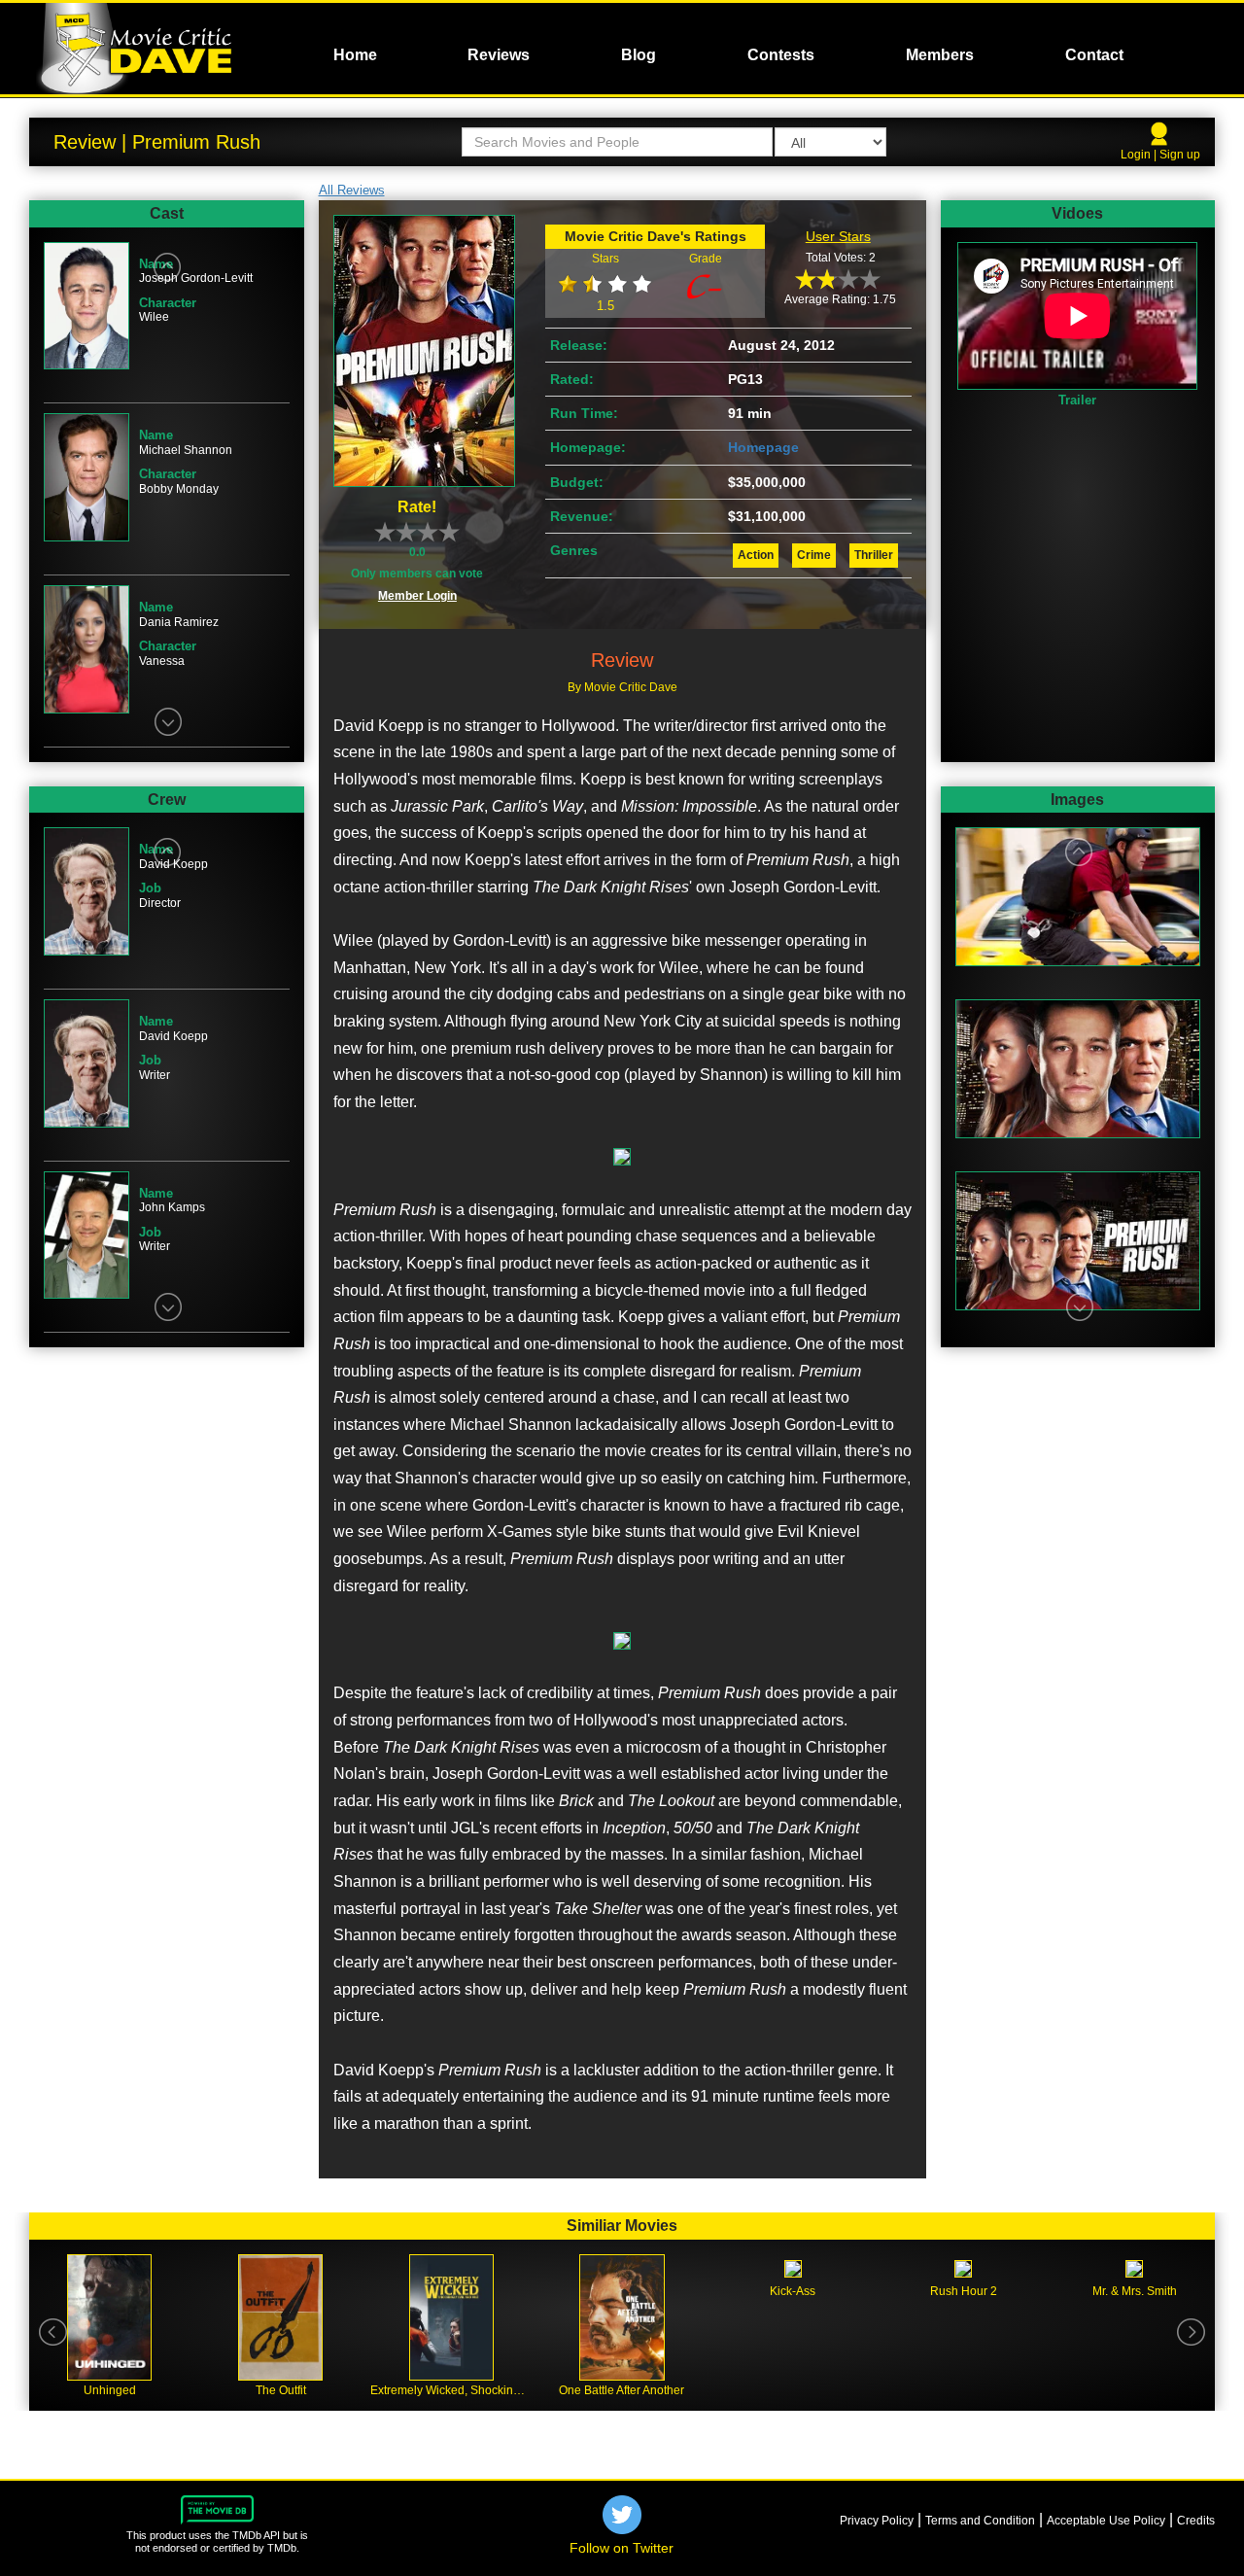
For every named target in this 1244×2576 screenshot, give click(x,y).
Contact (1094, 55)
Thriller (874, 555)
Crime (814, 555)
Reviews (499, 55)
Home (355, 55)
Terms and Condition (980, 2521)
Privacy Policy (877, 2521)
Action (756, 555)
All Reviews (352, 190)
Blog (639, 55)
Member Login (417, 596)
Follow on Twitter (622, 2548)
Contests (781, 55)
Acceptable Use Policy (1106, 2521)
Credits (1196, 2521)
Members (940, 55)
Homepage (763, 447)
